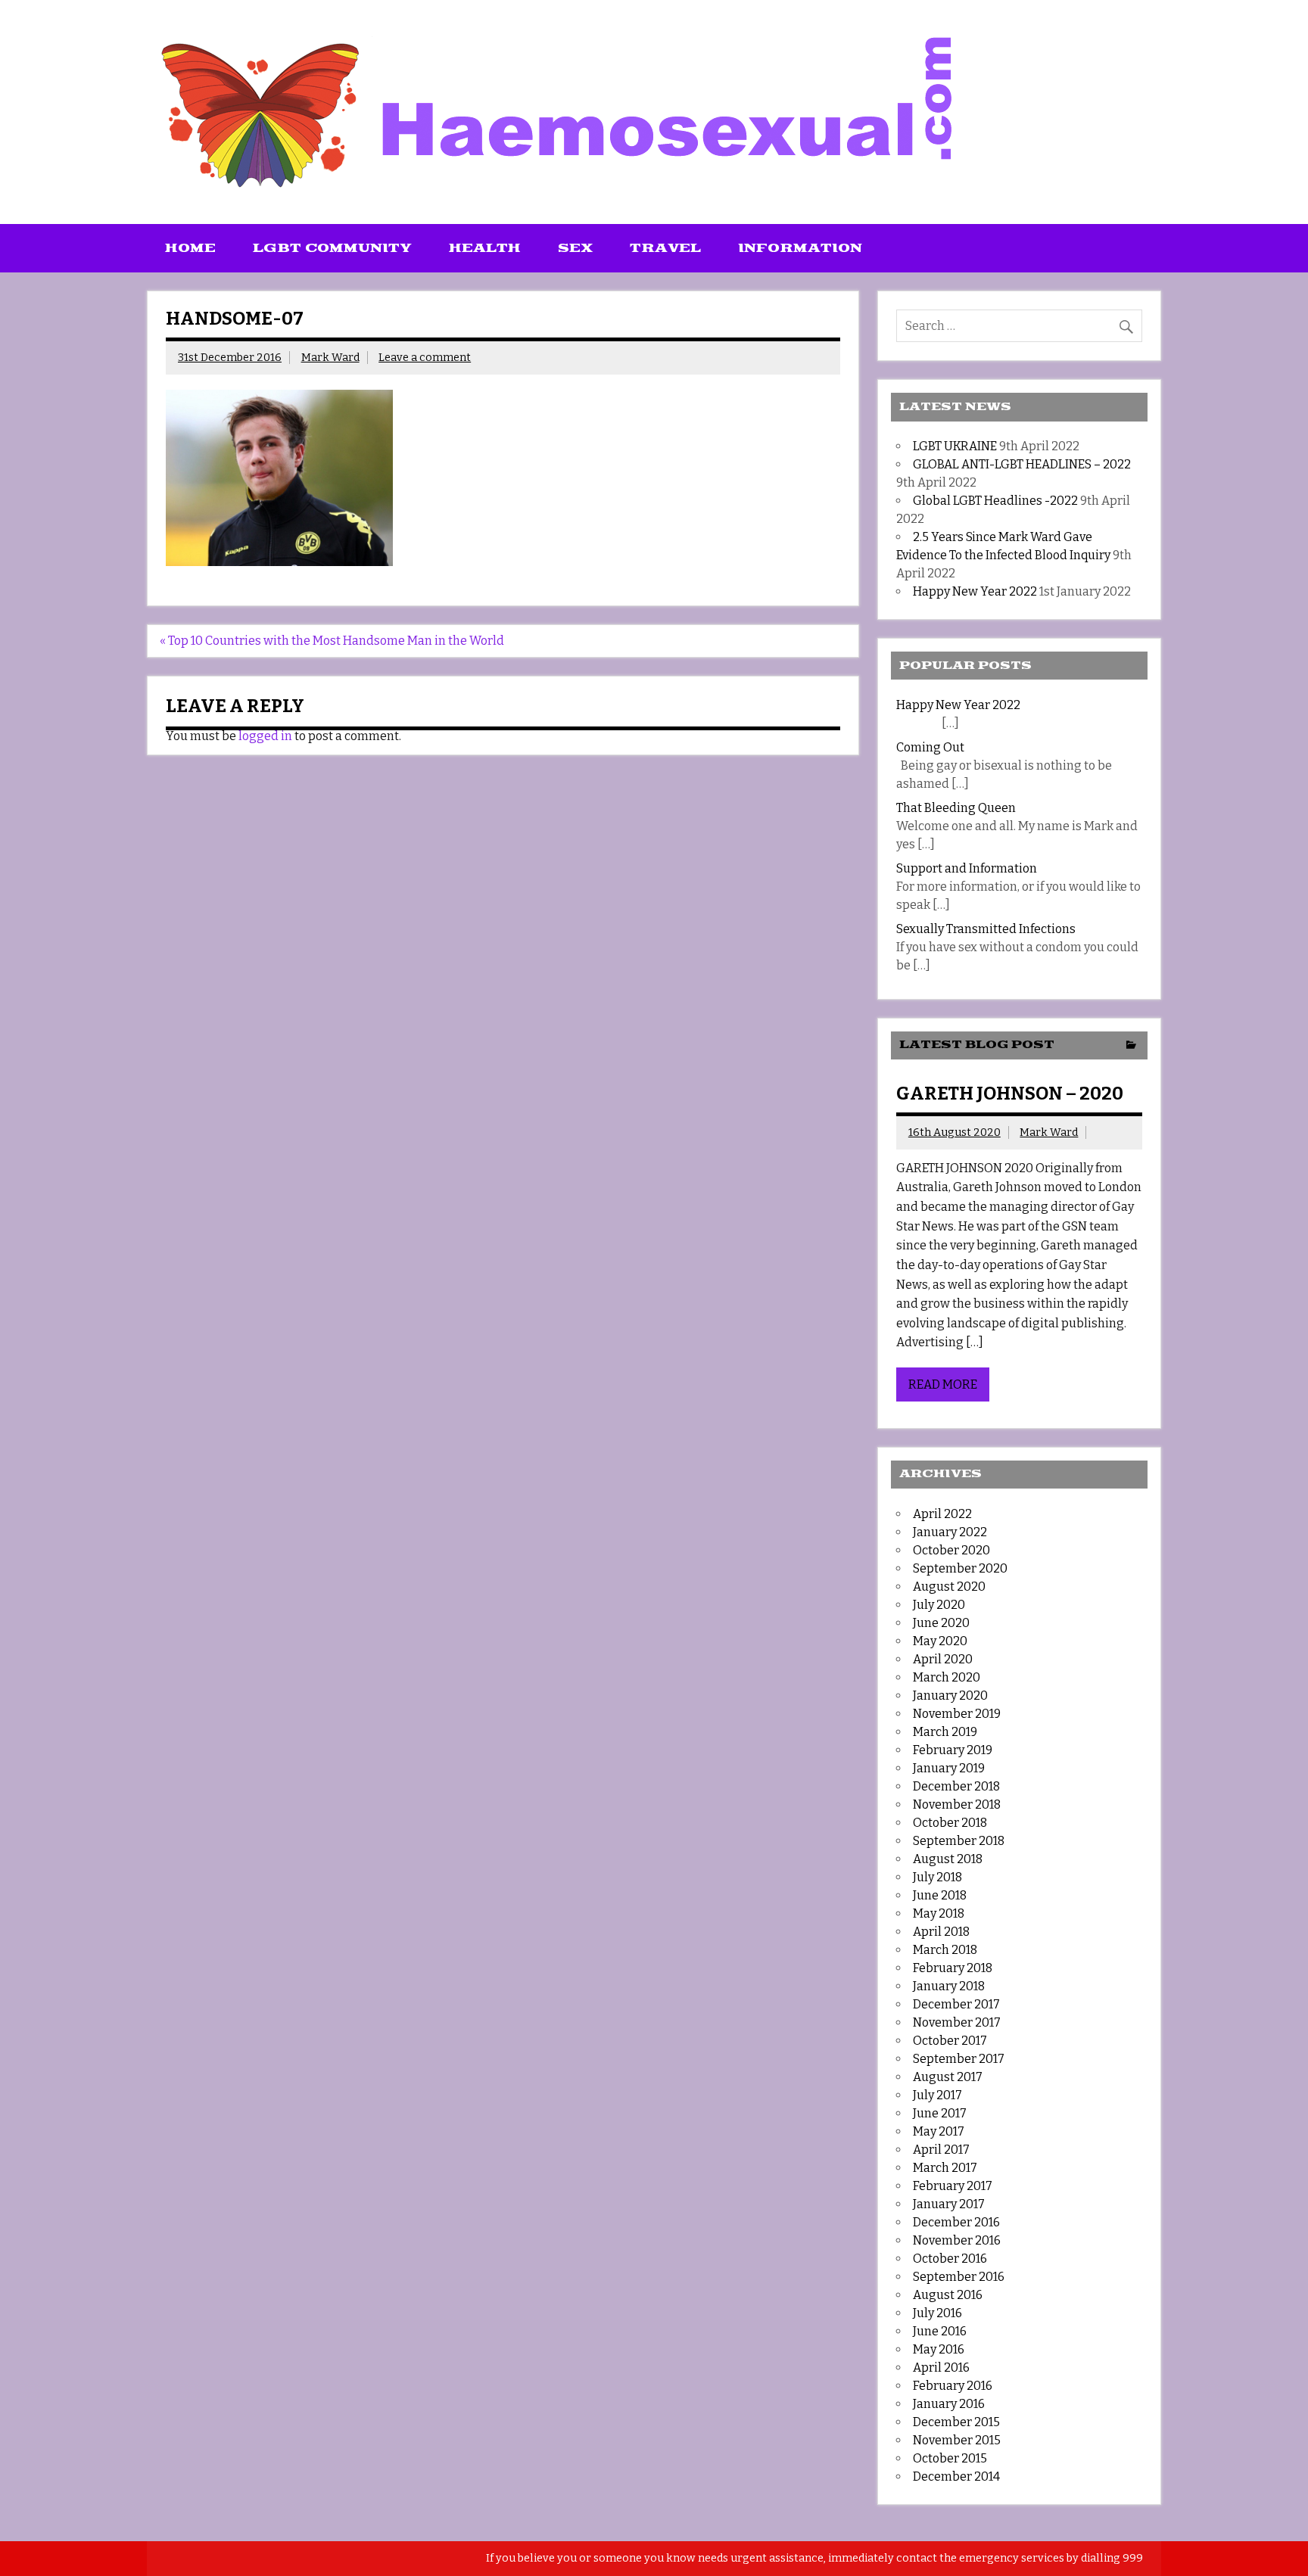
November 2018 (957, 1804)
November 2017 (957, 2022)
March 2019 (945, 1732)
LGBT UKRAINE (955, 446)
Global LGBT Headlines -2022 (995, 501)
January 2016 (949, 2404)
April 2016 (941, 2368)
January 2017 (949, 2204)
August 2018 (948, 1859)
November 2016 (957, 2240)
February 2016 (953, 2386)
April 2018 (941, 1932)
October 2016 (950, 2259)
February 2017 (953, 2186)
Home (190, 248)
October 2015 (950, 2458)
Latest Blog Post (977, 1045)
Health (485, 248)
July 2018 (937, 1877)
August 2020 (949, 1587)
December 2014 (956, 2476)
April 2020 (943, 1659)
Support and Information (967, 868)
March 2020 (947, 1677)
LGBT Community (332, 248)
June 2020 (941, 1623)
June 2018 (940, 1895)
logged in (265, 736)
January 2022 (950, 1532)
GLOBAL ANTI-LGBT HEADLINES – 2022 (1022, 464)
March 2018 (945, 1950)
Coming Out (930, 747)
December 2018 (956, 1786)
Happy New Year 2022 (975, 591)
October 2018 (950, 1823)
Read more (943, 1384)
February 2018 (953, 1968)
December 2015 (956, 2422)
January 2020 (950, 1696)
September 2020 (960, 1568)
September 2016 (959, 2277)
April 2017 (941, 2150)
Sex (575, 248)
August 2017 (948, 2077)
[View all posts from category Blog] (1131, 1046)
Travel (665, 248)
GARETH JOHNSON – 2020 (1010, 1094)
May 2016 (939, 2349)
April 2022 (942, 1514)
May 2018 (939, 1913)
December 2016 (956, 2222)
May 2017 (939, 2131)
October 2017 (950, 2041)
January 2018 (949, 1986)
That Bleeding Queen (956, 808)
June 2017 (940, 2113)
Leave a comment (425, 358)
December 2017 (956, 2004)
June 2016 (940, 2331)
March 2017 (945, 2168)
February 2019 (953, 1750)
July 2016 (937, 2313)
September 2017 (959, 2059)
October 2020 (951, 1550)
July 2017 (937, 2095)
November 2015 (957, 2440)
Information (800, 248)
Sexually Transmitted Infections (986, 929)
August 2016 (948, 2295)
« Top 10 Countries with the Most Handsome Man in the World (332, 641)
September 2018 (959, 1841)
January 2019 (949, 1768)
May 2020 (940, 1641)
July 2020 (939, 1605)
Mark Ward (330, 358)
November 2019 (957, 1714)
